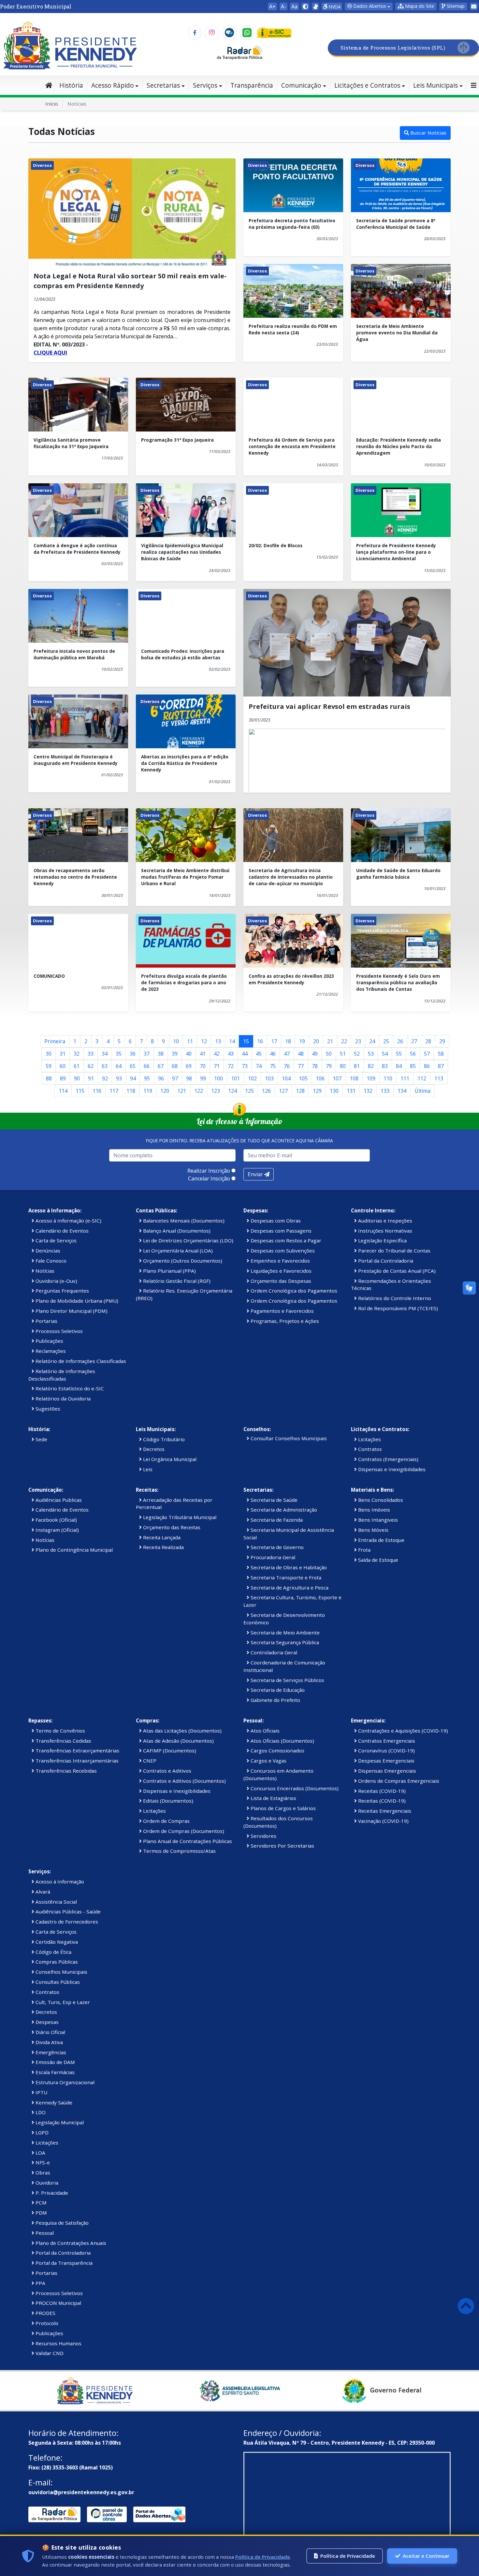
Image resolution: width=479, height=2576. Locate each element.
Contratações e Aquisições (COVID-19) (402, 1731)
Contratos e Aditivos (167, 1771)
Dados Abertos (369, 6)
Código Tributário (163, 1439)
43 (231, 1054)
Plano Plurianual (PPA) (169, 1271)
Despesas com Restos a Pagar (285, 1240)
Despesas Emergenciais (386, 1761)
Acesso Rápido (113, 85)
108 (354, 1078)
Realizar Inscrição (209, 1171)
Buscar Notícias (428, 133)
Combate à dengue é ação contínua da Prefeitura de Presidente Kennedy (77, 549)
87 (441, 1066)
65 (133, 1066)
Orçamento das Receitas (171, 1527)
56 (413, 1054)
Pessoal (44, 2233)
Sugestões (47, 1409)
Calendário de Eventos (61, 1231)
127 (283, 1091)
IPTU (41, 2092)
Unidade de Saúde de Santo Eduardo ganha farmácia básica (398, 874)
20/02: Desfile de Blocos (276, 545)
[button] (416, 7)
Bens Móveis (373, 1530)
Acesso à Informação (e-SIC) (68, 1221)
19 (302, 1041)
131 (351, 1091)
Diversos (42, 165)
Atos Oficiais (264, 1731)
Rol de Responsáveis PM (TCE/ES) (397, 1308)
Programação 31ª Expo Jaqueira (177, 440)
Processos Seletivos (58, 1331)
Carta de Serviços (55, 1240)
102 (252, 1078)
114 (63, 1091)
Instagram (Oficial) (57, 1530)
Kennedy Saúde (53, 2102)
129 (317, 1091)
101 (235, 1078)
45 (259, 1054)
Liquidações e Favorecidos (280, 1271)
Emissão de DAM (55, 2062)
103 (269, 1078)
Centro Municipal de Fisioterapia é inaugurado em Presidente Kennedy (76, 760)
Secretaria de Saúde (273, 1500)
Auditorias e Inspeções (385, 1221)
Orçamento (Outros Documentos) (182, 1261)
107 (337, 1078)
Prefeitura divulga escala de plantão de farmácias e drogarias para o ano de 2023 (184, 983)
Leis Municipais (435, 85)
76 (287, 1066)
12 (204, 1041)
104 (286, 1078)
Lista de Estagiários (273, 1798)
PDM (41, 2213)
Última (422, 1091)
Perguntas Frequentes (62, 1291)
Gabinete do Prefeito (275, 1700)
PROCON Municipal (58, 2303)
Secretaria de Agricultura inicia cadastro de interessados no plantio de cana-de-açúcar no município (291, 877)
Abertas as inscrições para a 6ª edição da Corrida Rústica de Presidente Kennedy (185, 763)
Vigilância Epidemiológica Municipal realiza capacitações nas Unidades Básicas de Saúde (182, 552)
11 (190, 1041)
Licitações (369, 1439)
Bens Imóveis (373, 1510)
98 (189, 1078)
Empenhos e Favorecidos (280, 1261)
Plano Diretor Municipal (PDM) (71, 1311)
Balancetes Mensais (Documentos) (183, 1221)
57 (427, 1054)
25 (386, 1041)
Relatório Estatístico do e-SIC (69, 1388)
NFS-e (42, 2162)
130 (334, 1091)
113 (439, 1078)
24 (372, 1041)
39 (175, 1054)
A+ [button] (272, 7)
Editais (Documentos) (167, 1801)
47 (287, 1054)
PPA (40, 2283)
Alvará (42, 1892)
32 (77, 1054)
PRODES (45, 2313)
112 (422, 1078)
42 (217, 1054)
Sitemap (455, 6)
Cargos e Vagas (268, 1761)
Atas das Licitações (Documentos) (182, 1731)
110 (388, 1078)
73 (245, 1066)
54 (385, 1054)
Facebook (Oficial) (56, 1520)
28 (428, 1041)
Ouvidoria (46, 2183)
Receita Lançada (161, 1537)
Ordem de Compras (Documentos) (183, 1831)
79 (329, 1066)
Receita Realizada (163, 1547)
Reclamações (50, 1351)
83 (385, 1066)
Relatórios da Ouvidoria (62, 1398)
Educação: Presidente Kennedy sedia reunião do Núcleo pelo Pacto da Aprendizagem (399, 446)
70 (203, 1066)
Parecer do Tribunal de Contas (394, 1251)
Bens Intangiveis (377, 1520)
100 (218, 1078)
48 (301, 1054)
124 (232, 1091)
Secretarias (163, 85)
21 (330, 1041)
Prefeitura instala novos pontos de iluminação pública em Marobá (74, 654)
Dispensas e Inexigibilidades (391, 1469)
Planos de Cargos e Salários (283, 1808)
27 (414, 1041)
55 (399, 1054)
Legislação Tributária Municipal (179, 1517)
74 (259, 1066)
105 (303, 1078)
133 (385, 1091)
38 (161, 1054)
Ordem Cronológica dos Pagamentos (293, 1291)
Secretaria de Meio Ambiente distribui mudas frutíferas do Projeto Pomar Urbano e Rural (185, 877)
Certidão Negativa (56, 1942)
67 (161, 1066)
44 (245, 1054)
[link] (315, 7)
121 (182, 1091)
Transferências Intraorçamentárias (76, 1761)
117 (114, 1091)
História (71, 85)
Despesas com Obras (275, 1221)
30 (49, 1054)
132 (368, 1091)
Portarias (46, 1321)
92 (105, 1078)
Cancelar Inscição (209, 1178)
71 (217, 1066)
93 (119, 1078)
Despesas (46, 2022)
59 (49, 1066)
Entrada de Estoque (381, 1540)
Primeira (55, 1041)
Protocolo (46, 2323)
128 (300, 1091)
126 (266, 1091)
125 (249, 1091)
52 (357, 1054)
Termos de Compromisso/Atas (179, 1851)
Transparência (252, 85)
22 (344, 1041)
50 (329, 1054)
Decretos (153, 1449)
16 (260, 1041)
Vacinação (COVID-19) (383, 1821)
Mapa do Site (419, 6)
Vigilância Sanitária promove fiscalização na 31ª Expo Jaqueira (71, 443)
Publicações (49, 1341)
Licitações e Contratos (367, 85)
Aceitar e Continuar (426, 2556)
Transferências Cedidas (63, 1741)
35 (119, 1054)
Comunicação (301, 85)
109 (371, 1078)
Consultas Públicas (57, 1982)
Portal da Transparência (63, 2263)
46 (273, 1054)
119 (148, 1091)
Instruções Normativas (385, 1231)
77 (301, 1066)
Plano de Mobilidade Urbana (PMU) (76, 1301)
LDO (40, 2112)
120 (165, 1091)
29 (442, 1041)
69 (189, 1066)
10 (176, 1041)
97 (175, 1078)
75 (273, 1066)
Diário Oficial (50, 2032)
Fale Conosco (50, 1261)
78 (315, 1066)
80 (343, 1066)
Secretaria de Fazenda (276, 1520)
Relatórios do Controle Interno (394, 1298)
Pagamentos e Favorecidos (282, 1311)
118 (131, 1091)
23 (358, 1041)
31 (63, 1054)
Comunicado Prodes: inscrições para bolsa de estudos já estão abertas (183, 654)
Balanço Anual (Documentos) (176, 1231)
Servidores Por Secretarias (282, 1846)
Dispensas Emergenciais (386, 1771)
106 (320, 1078)
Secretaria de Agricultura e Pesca (289, 1588)
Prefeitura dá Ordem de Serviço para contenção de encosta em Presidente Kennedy (292, 446)
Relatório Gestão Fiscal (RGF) (176, 1281)
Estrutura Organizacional (64, 2082)
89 (63, 1078)
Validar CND (49, 2353)
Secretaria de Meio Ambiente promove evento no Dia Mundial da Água (397, 333)
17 (274, 1041)
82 (371, 1066)
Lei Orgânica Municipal (169, 1459)
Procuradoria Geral (272, 1557)
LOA (40, 2153)
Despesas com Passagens (280, 1231)
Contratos (369, 1449)
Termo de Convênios (60, 1731)
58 (441, 1054)
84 (399, 1066)
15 (246, 1041)
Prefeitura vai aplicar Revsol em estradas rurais (329, 706)
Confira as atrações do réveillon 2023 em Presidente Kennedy (291, 979)
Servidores (263, 1836)
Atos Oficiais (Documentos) (282, 1741)
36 (133, 1054)
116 (97, 1091)
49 (315, 1054)
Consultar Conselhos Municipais (288, 1438)
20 (316, 1041)
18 (288, 1041)
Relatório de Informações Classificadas (80, 1361)
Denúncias (47, 1251)
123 (216, 1091)
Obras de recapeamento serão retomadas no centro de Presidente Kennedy (75, 877)
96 (161, 1078)
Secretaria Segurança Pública (284, 1642)
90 (77, 1078)
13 (218, 1041)
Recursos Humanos (58, 2343)
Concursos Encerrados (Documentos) (294, 1788)
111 (405, 1078)
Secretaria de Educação (277, 1690)
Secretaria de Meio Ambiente (284, 1632)
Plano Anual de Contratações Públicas (187, 1841)
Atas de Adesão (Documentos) (178, 1741)
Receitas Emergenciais (384, 1811)
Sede (41, 1439)
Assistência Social (56, 1902)
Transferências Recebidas (65, 1771)
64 (119, 1066)
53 (371, 1054)
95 (147, 1078)
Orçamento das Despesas (280, 1281)
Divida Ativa (49, 2042)
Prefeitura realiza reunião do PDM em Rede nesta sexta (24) (293, 329)
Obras (42, 2173)
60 (63, 1066)
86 (427, 1066)
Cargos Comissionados (277, 1750)
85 (413, 1066)
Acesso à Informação (59, 1881)
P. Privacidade (51, 2193)
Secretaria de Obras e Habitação (288, 1567)
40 (189, 1054)
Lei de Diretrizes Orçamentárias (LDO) (188, 1240)
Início (52, 104)
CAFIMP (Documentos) (169, 1750)
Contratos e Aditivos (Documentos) (184, 1781)
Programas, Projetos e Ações (284, 1321)
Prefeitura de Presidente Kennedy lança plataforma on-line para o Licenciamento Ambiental (396, 552)
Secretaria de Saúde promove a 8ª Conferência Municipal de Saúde (396, 224)
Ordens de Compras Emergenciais (398, 1781)
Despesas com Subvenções (282, 1251)
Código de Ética (53, 1952)
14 (232, 1041)
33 (91, 1054)
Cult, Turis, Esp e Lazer (62, 2002)
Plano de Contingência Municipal (73, 1550)
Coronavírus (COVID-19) (386, 1750)
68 (175, 1066)
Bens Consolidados (380, 1500)
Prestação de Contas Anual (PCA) (396, 1271)
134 (402, 1091)
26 (400, 1041)
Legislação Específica (382, 1240)
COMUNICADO (49, 976)
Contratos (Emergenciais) (388, 1459)
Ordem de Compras (166, 1821)
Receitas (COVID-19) (381, 1791)
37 (147, 1054)
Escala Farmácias (54, 2072)
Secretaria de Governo (276, 1547)
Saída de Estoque (377, 1560)
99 (203, 1078)
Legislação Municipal (59, 2122)
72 (231, 1066)
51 (343, 1054)
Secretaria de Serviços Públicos (287, 1680)
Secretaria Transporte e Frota (285, 1577)
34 (105, 1054)
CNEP (149, 1761)
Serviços (205, 85)
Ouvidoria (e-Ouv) (56, 1281)
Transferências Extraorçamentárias (77, 1750)
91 (91, 1078)
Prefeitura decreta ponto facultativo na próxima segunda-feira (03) (292, 224)
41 (203, 1054)
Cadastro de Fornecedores (66, 1922)
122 (199, 1091)
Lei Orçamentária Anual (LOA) (177, 1251)
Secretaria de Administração (283, 1510)
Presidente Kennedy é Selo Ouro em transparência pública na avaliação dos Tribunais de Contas (398, 983)
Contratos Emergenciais (386, 1741)
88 (49, 1078)
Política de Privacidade (263, 2557)
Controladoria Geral (273, 1652)
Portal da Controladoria (385, 1261)
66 (147, 1066)
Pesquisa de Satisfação (61, 2223)
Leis (147, 1469)
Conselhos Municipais (61, 1972)
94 (133, 1078)
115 (80, 1091)
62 (91, 1066)
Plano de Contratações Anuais (70, 2243)
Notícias (44, 1271)
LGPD (41, 2132)
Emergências (50, 2052)
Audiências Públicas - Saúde (67, 1911)
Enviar (256, 1174)
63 (105, 1066)
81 (357, 1066)
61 (77, 1066)
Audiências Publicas (58, 1500)
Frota (364, 1550)
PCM (40, 2203)
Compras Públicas (56, 1962)
